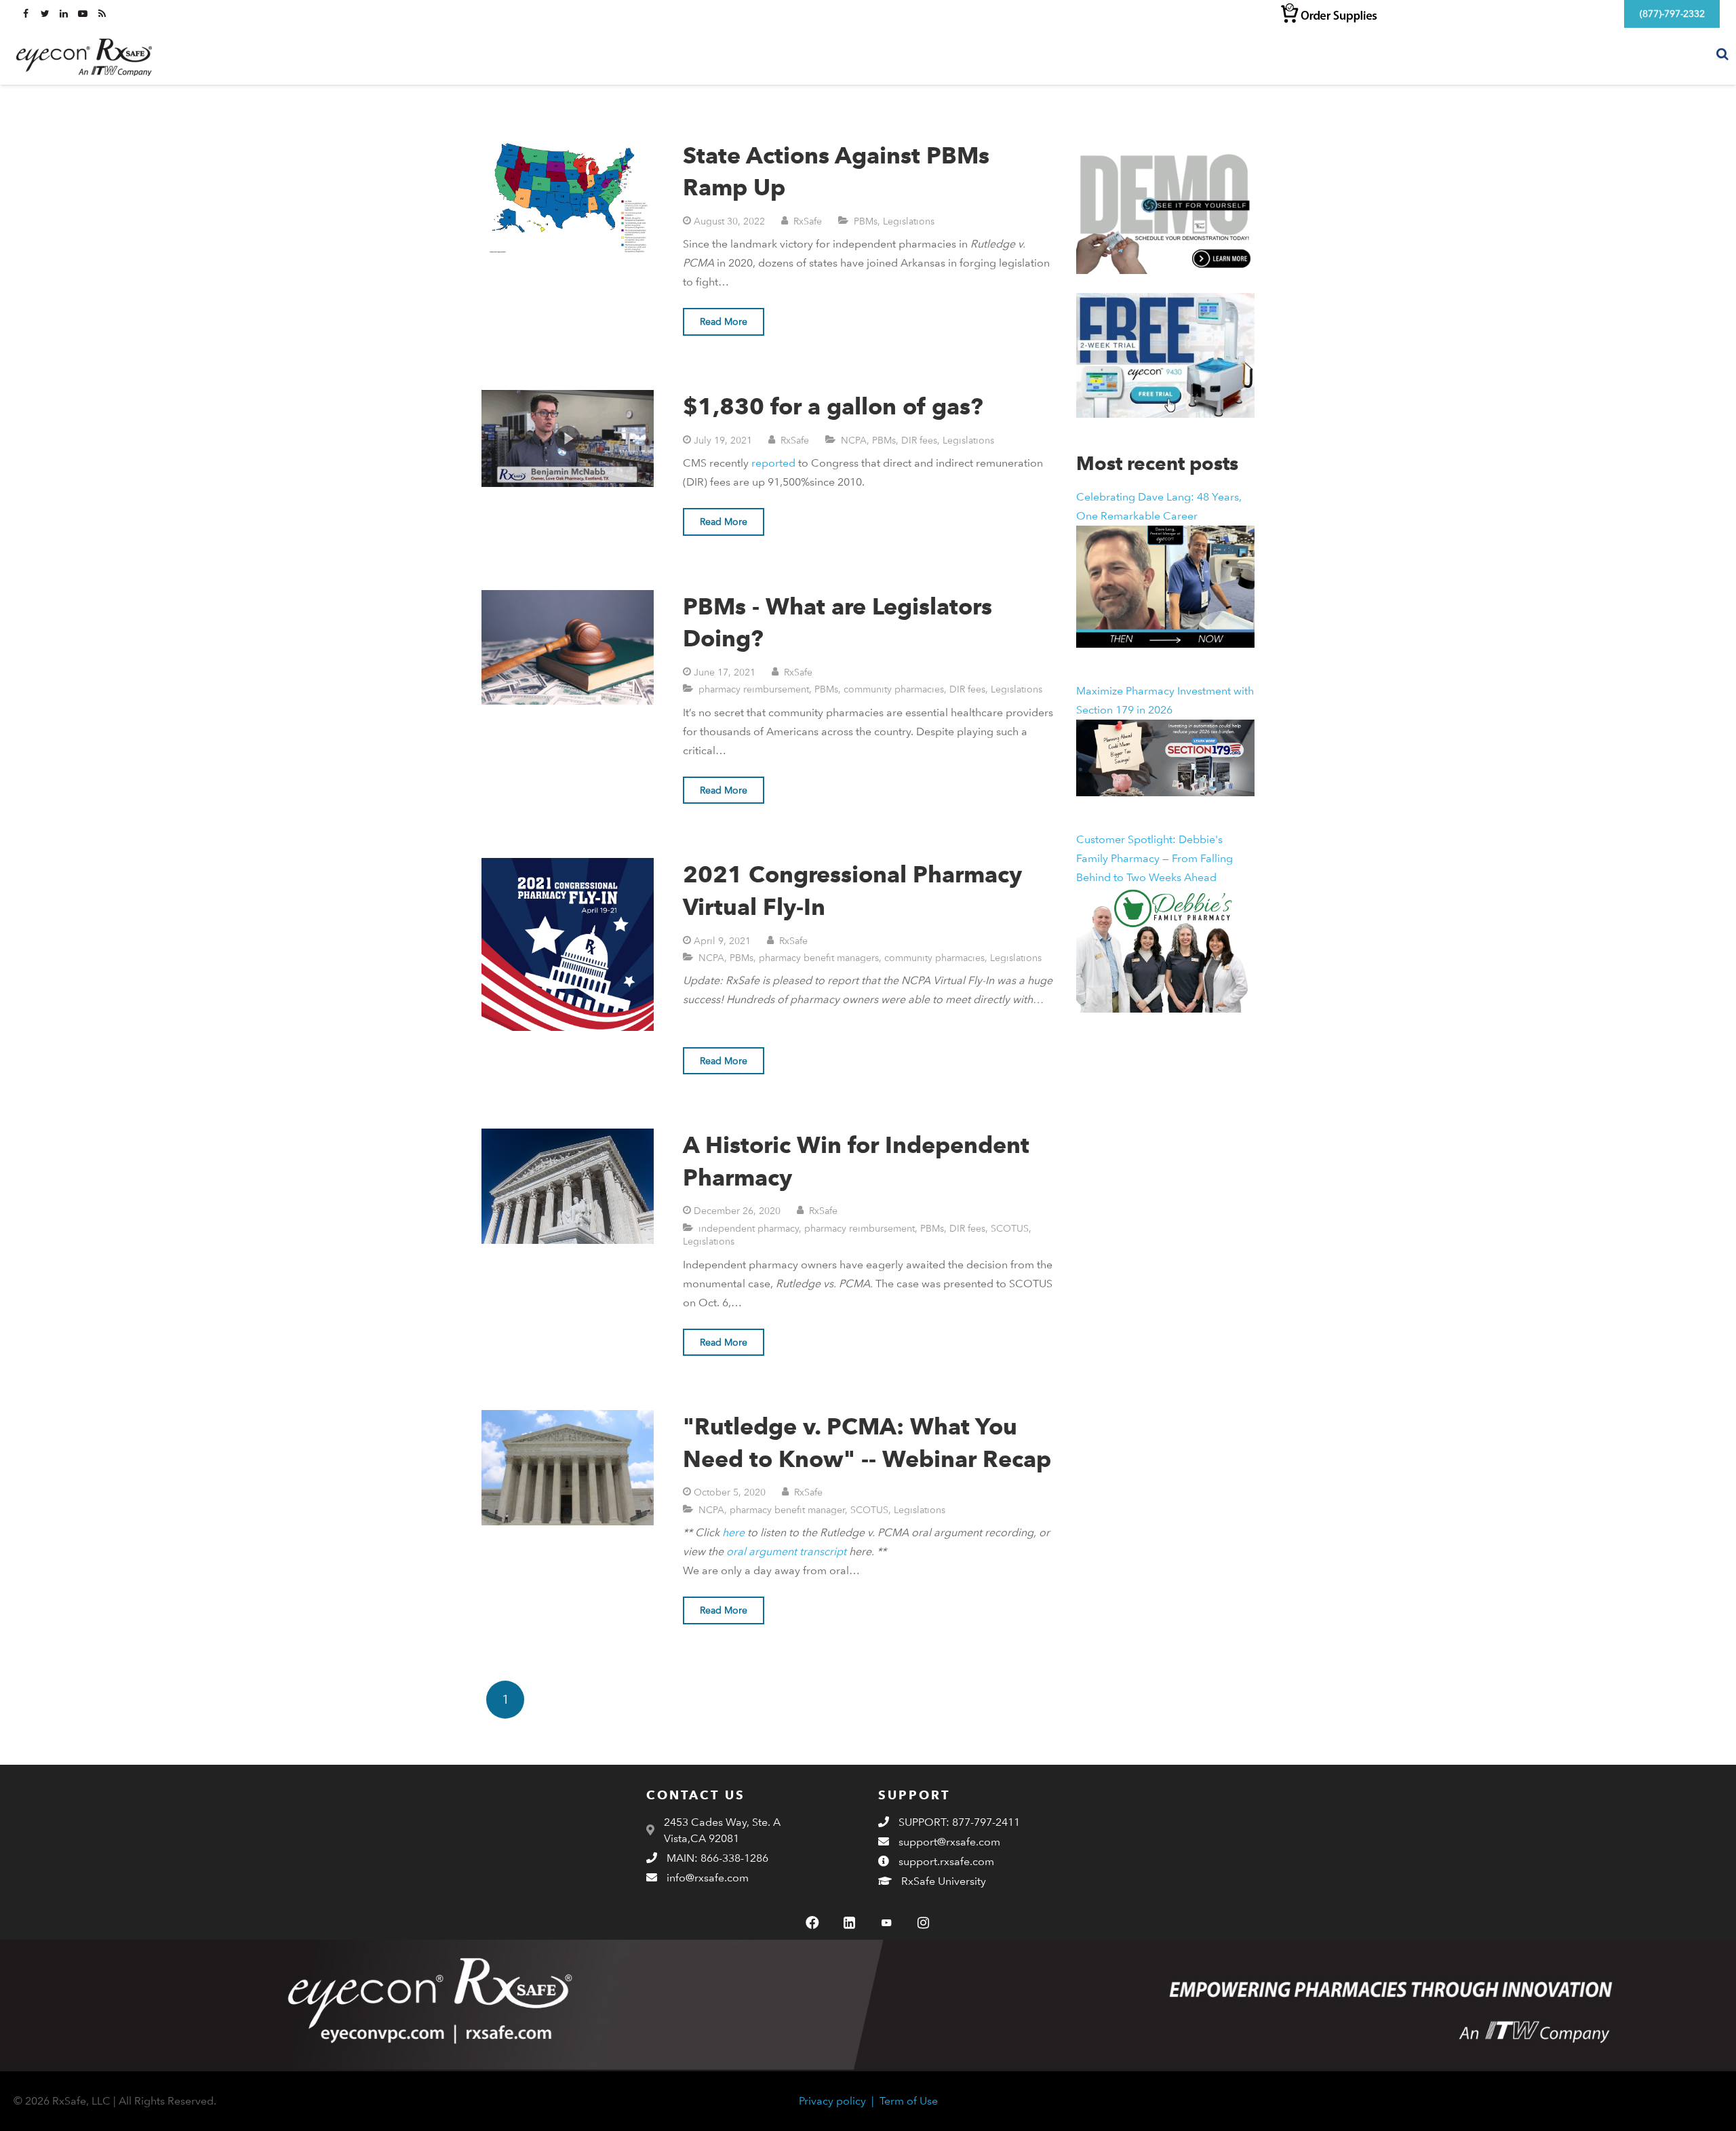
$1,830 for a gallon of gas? (833, 406)
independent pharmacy (749, 1228)
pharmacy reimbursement (754, 689)
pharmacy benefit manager (787, 1509)
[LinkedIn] (850, 1923)
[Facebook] (812, 1923)
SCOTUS (1010, 1228)
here (733, 1532)
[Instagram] (923, 1923)
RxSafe (808, 221)
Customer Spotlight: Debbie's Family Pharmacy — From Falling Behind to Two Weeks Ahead (1155, 858)
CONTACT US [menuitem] (1663, 55)
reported (773, 463)
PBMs (866, 221)
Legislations (909, 221)
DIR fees (919, 440)
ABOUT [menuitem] (1589, 55)
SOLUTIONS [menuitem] (1460, 55)
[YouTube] (886, 1923)
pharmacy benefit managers (819, 957)
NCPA (854, 440)
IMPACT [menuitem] (1531, 55)
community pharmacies (894, 689)
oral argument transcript (786, 1551)
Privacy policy (832, 2101)
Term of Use (909, 2101)
